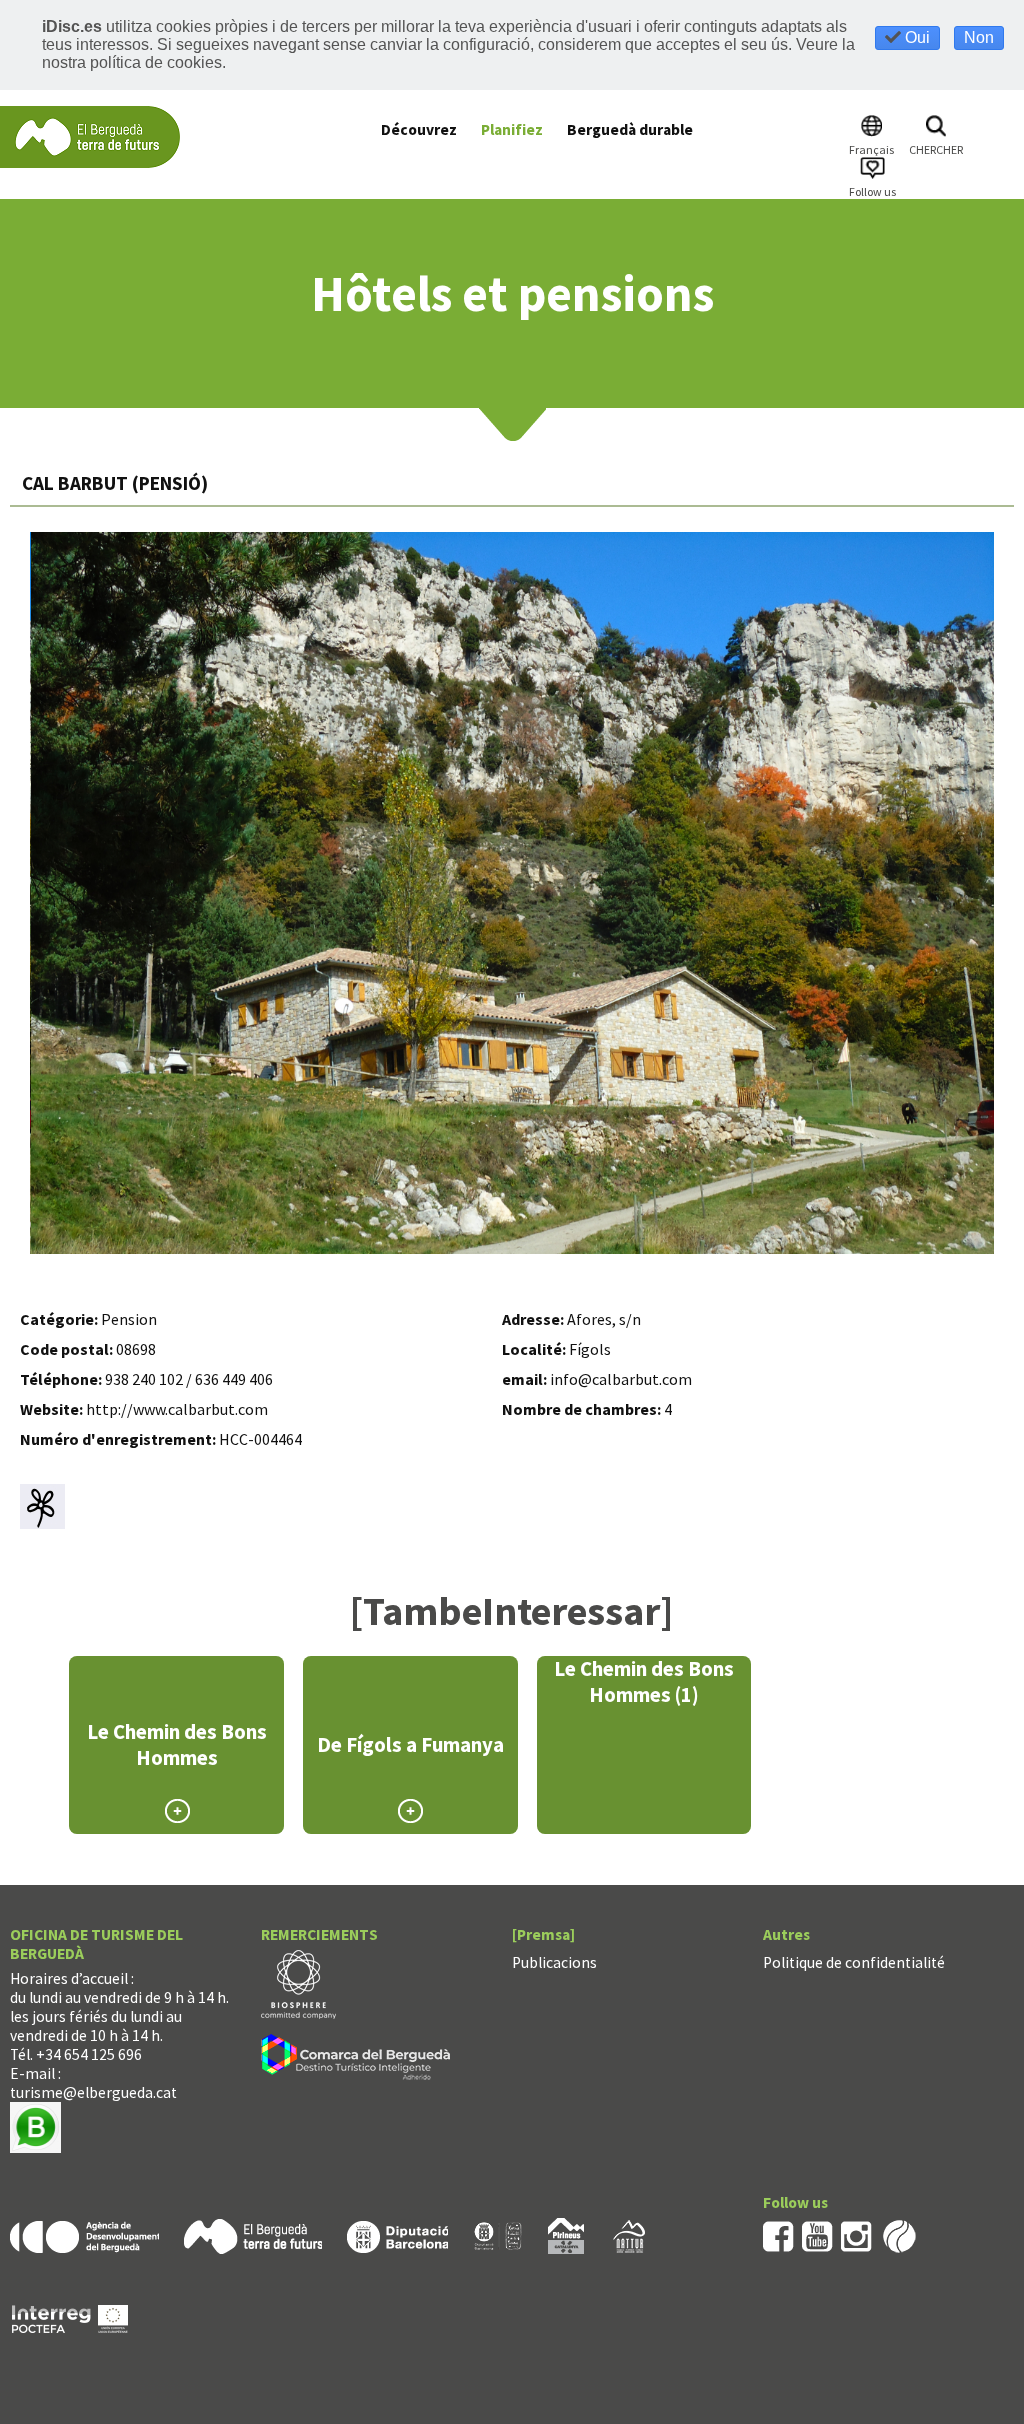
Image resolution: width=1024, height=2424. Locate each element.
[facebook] (778, 2234)
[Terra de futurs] (253, 2234)
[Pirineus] (566, 2234)
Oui (915, 37)
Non (979, 37)
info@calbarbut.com (621, 1379)
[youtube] (817, 2234)
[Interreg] (70, 2317)
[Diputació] (397, 2234)
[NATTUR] (629, 2234)
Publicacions (554, 1962)
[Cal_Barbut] (513, 893)
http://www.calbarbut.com (177, 1409)
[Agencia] (84, 2234)
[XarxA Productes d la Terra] (498, 2234)
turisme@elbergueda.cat (93, 2092)
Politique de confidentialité (854, 1962)
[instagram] (856, 2234)
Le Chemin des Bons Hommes (177, 1745)
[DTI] (359, 2059)
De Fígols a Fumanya (410, 1745)
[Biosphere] (298, 1982)
